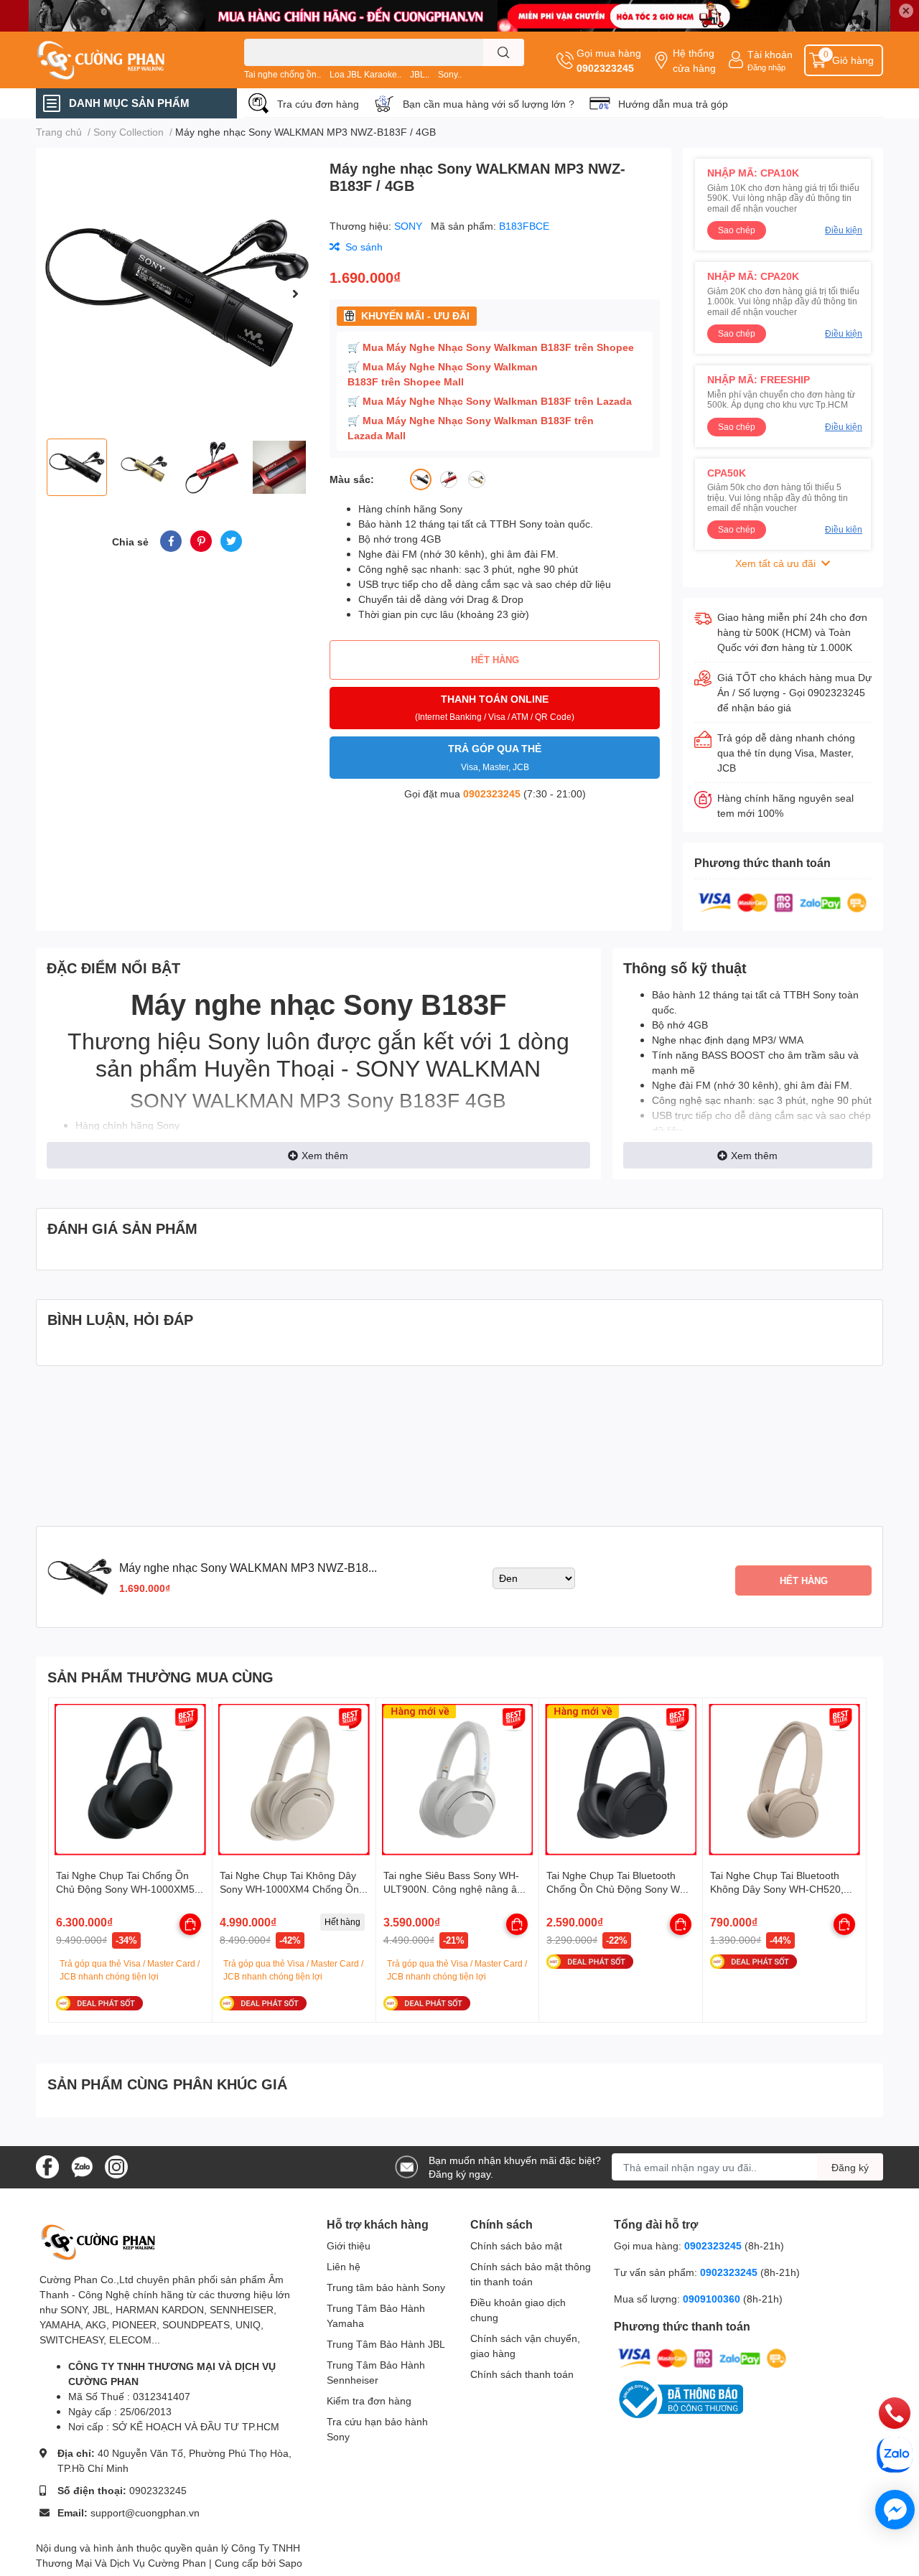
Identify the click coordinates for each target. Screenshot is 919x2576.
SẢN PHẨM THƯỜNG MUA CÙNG (160, 1677)
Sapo (290, 2563)
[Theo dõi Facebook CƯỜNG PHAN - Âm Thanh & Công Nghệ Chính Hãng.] (47, 2166)
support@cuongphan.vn (145, 2512)
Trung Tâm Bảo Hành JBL (386, 2344)
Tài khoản (770, 54)
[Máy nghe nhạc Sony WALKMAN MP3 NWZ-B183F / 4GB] (177, 293)
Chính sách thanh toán (522, 2374)
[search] (504, 52)
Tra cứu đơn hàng (318, 104)
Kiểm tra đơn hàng (369, 2401)
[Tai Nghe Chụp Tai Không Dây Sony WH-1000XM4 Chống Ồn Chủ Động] (294, 1780)
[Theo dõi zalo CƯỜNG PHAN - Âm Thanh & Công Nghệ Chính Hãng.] (82, 2166)
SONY (410, 226)
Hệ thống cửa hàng (694, 60)
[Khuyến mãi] (459, 16)
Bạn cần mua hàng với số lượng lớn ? (489, 104)
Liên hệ (344, 2266)
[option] (177, 293)
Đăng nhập (766, 67)
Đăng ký (850, 2167)
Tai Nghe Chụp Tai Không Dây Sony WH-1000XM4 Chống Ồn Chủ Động (289, 1889)
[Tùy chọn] (190, 1924)
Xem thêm (325, 1155)
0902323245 (605, 68)
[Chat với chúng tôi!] (895, 2510)
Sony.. (450, 74)
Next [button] (295, 294)
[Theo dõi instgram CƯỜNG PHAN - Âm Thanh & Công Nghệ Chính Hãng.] (116, 2166)
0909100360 (713, 2299)
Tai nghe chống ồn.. (283, 74)
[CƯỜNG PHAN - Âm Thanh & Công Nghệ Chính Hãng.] (125, 60)
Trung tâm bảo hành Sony (386, 2287)
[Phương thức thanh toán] (783, 902)
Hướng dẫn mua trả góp (673, 104)
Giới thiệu (349, 2245)
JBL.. (420, 74)
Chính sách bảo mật (516, 2245)
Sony (234, 1040)
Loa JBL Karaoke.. (365, 74)
